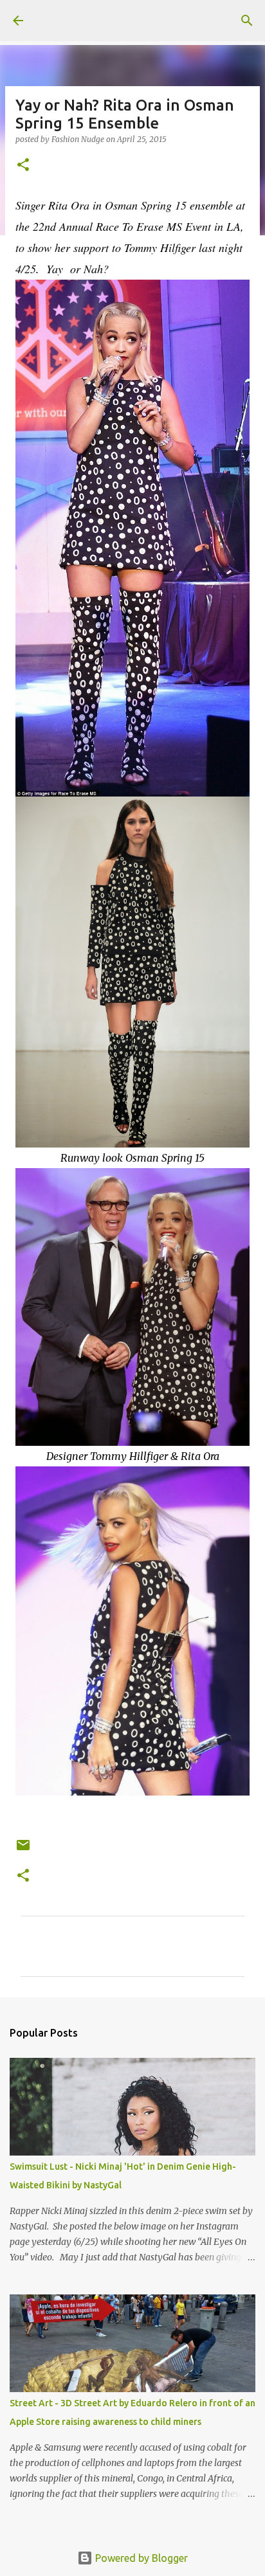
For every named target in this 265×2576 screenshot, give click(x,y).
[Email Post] (23, 1850)
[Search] (247, 21)
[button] (23, 166)
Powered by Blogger (140, 2558)
